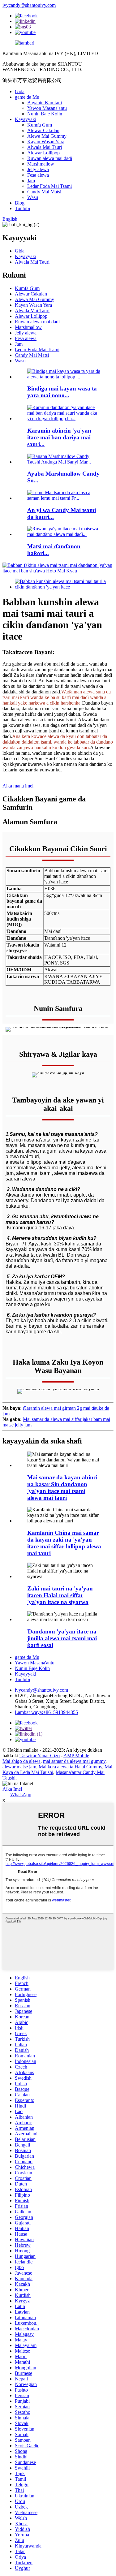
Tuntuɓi (22, 208)
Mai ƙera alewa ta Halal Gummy (70, 1767)
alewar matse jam (19, 1767)
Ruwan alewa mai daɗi (50, 158)
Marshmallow (41, 164)
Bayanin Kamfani (45, 103)
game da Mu (27, 97)
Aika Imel (12, 1789)
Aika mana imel (18, 786)
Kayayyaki (26, 119)
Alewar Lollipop (43, 153)
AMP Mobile (76, 1756)
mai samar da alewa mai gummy (74, 1761)
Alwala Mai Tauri (45, 147)
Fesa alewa (38, 175)
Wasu (33, 197)
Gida (20, 91)
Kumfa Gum (40, 125)
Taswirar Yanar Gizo (40, 1756)
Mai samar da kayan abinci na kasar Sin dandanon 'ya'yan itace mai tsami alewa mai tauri (62, 1488)
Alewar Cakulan (43, 130)
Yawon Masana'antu (47, 108)
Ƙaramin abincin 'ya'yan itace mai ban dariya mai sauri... (59, 437)
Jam (31, 181)
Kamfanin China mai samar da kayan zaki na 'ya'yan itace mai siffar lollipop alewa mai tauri (64, 1543)
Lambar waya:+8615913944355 (46, 1712)
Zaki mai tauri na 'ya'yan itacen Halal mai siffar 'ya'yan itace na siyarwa (60, 1595)
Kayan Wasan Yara (46, 142)
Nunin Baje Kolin (45, 114)
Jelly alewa (38, 169)
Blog (20, 203)
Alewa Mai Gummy (47, 136)
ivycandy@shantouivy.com (29, 5)
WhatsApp (21, 1795)
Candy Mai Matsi (44, 192)
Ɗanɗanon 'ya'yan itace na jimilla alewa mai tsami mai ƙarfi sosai (62, 1638)
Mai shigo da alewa (21, 1761)
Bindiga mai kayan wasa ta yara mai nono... (62, 392)
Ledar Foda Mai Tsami (49, 186)
